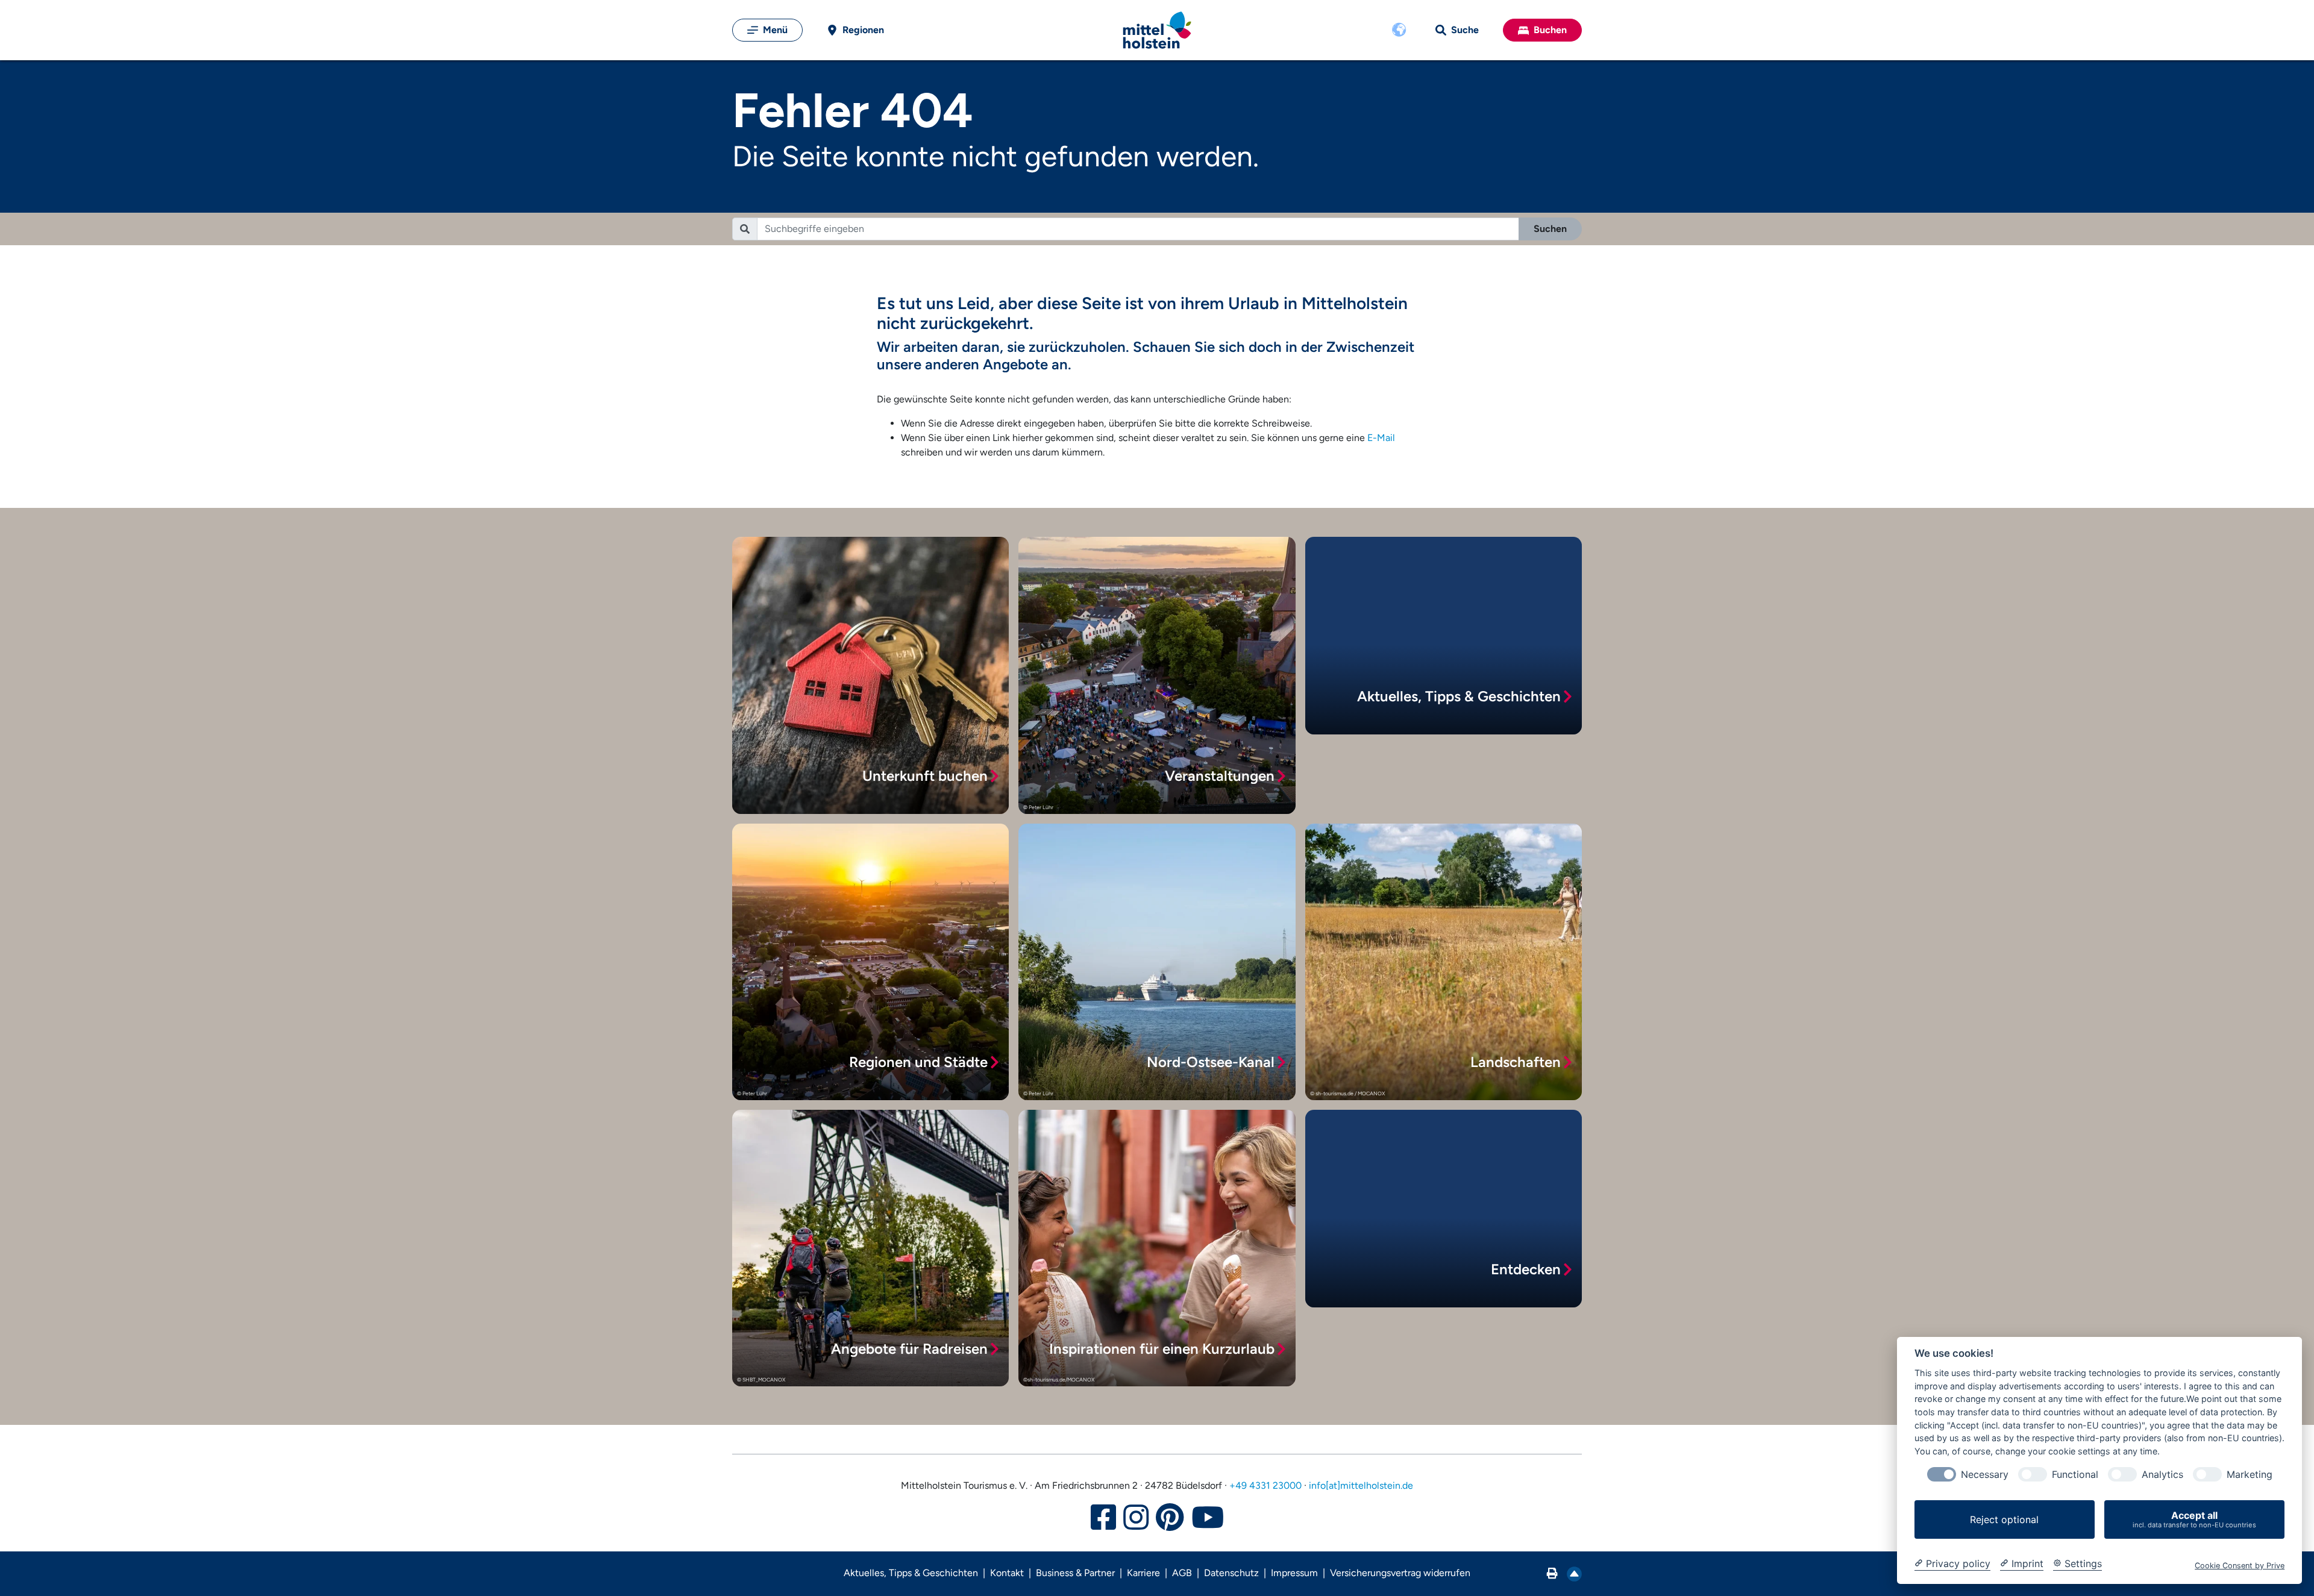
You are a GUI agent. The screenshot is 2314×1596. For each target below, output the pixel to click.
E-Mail (1381, 438)
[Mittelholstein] (1157, 30)
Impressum (1294, 1573)
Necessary (1985, 1475)
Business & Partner (1075, 1573)
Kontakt (1007, 1573)
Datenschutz (1231, 1573)
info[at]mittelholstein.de (1361, 1485)
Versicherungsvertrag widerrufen (1400, 1573)
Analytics (2162, 1475)
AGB (1182, 1573)
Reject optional (2004, 1519)
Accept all (2194, 1519)
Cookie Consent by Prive (2240, 1566)
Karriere (1143, 1573)
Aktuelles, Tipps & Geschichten (911, 1573)
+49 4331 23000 (1265, 1485)
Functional (2075, 1475)
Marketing (2250, 1475)
